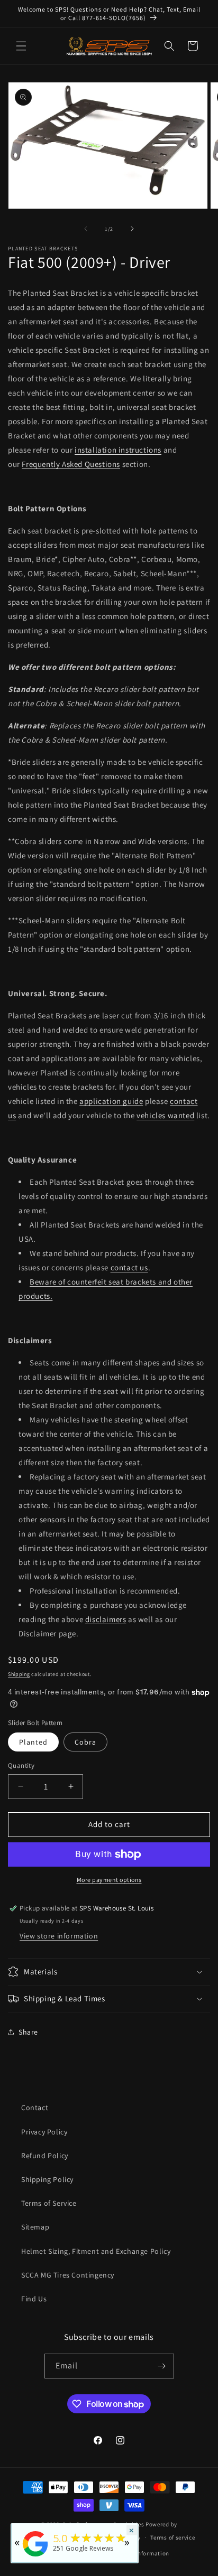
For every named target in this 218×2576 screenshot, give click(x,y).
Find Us (34, 2299)
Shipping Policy (47, 2179)
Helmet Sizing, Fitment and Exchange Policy (96, 2251)
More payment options (109, 1880)
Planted (33, 1742)
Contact (35, 2107)
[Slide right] (132, 229)
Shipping (19, 1674)
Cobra (85, 1742)
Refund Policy (45, 2156)
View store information (59, 1936)
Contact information (141, 2553)
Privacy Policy (44, 2132)
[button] (21, 46)
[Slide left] (86, 229)
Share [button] (28, 2032)
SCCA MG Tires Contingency (68, 2275)
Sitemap (35, 2227)
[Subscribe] (162, 2366)
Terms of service (172, 2537)
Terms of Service (49, 2203)
